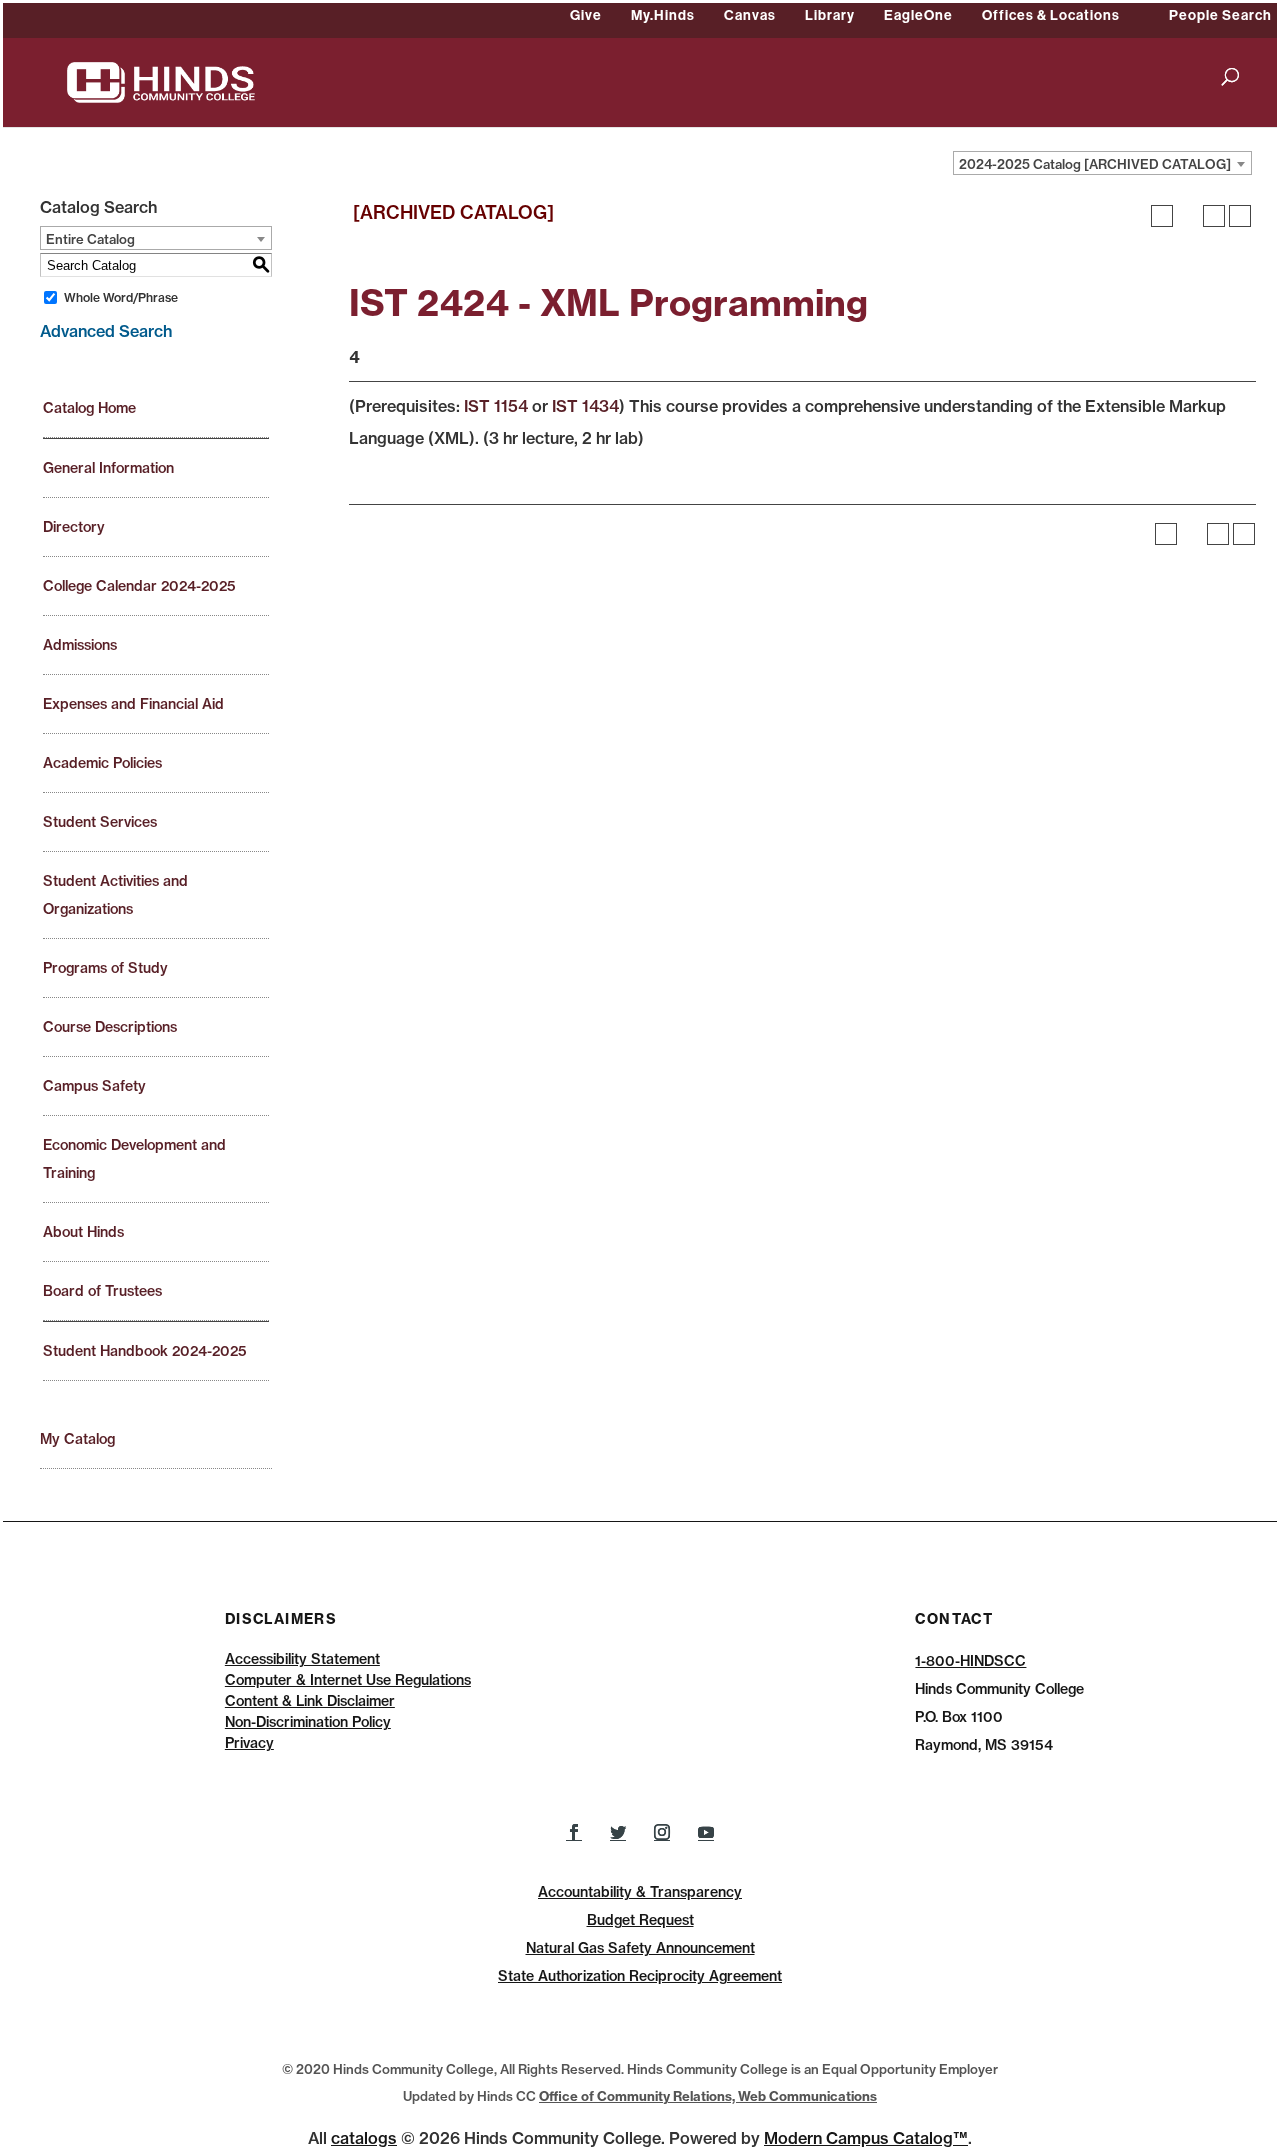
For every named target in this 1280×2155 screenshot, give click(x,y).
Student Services (100, 822)
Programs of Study (105, 968)
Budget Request (640, 1920)
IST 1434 (585, 406)
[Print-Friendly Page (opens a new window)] (1214, 216)
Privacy (249, 1743)
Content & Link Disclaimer (310, 1701)
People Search (1220, 15)
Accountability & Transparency (640, 1892)
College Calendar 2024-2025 (139, 586)
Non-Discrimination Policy (308, 1722)
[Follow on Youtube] (706, 1832)
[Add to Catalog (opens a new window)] (1162, 216)
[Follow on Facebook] (574, 1832)
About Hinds (83, 1232)
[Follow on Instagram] (662, 1832)
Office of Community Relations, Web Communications (708, 2096)
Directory (74, 527)
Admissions (80, 645)
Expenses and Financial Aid (133, 704)
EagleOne (918, 15)
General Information (108, 468)
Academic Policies (102, 763)
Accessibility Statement (302, 1659)
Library (830, 15)
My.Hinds (663, 15)
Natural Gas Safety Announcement (640, 1948)
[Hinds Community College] (161, 81)
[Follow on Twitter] (618, 1832)
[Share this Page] (1188, 216)
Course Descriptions (110, 1027)
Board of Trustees (102, 1291)
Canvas (750, 15)
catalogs (364, 2138)
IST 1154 (496, 406)
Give (586, 15)
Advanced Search (106, 331)
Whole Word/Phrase (121, 297)
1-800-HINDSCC (970, 1661)
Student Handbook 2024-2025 (145, 1351)
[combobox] (1102, 163)
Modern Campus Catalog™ (866, 2138)
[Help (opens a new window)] (1240, 216)
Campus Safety (94, 1086)
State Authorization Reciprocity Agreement (640, 1976)
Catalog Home (89, 408)
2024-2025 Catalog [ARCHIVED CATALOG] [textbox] (1095, 164)
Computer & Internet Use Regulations (348, 1680)
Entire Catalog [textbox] (90, 239)
